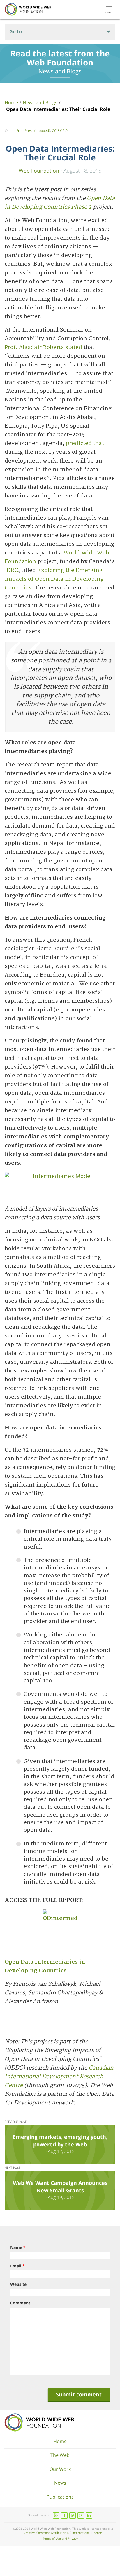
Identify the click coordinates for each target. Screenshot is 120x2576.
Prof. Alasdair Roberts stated (43, 347)
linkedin (89, 2515)
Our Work (60, 2469)
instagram (81, 2515)
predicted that (85, 443)
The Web (60, 2455)
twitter (73, 2515)
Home (11, 102)
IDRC (11, 570)
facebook (64, 2515)
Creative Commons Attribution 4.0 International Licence (63, 2533)
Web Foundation (39, 170)
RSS (56, 2515)
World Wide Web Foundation (39, 2422)
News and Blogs (40, 102)
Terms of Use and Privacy (60, 2538)
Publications (60, 2497)
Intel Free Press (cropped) (29, 131)
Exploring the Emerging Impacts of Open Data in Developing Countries (54, 579)
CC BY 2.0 (60, 131)
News (60, 2483)
